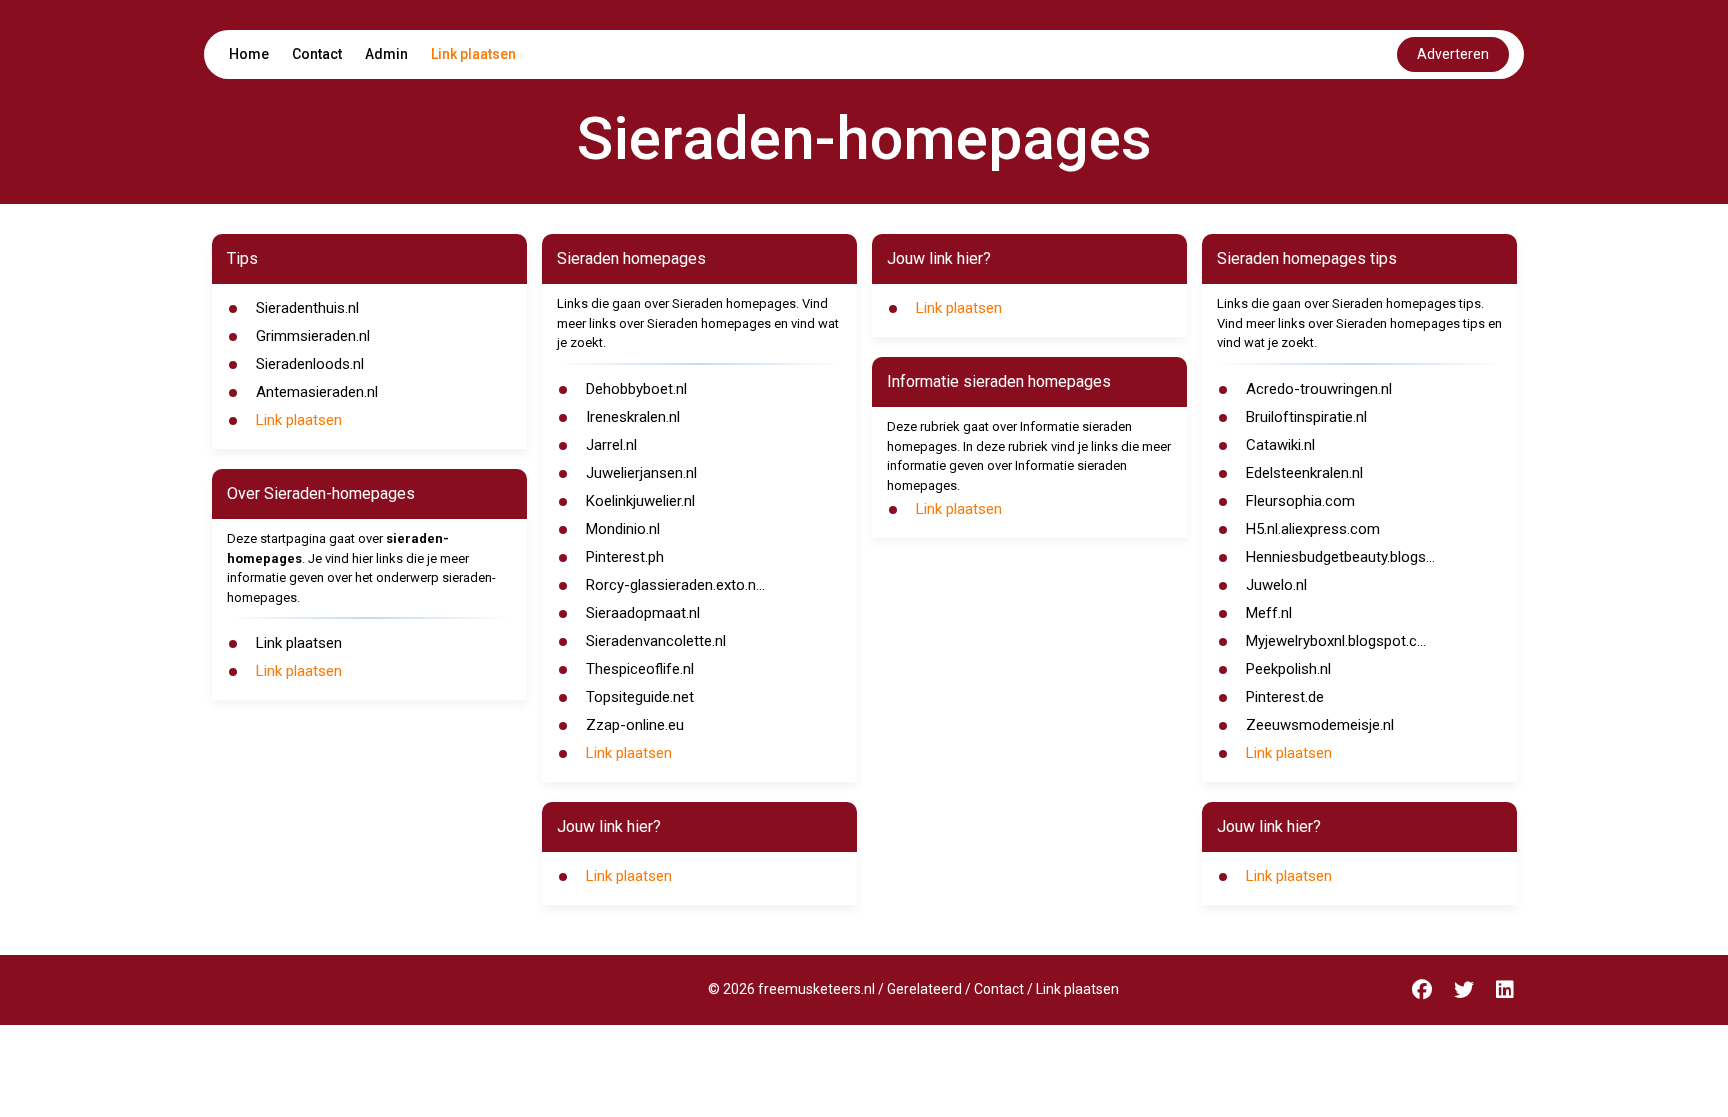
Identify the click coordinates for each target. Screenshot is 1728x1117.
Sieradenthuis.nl (307, 308)
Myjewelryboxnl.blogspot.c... (1336, 641)
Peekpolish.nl (1288, 669)
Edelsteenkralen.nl (1304, 473)
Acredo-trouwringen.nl (1319, 389)
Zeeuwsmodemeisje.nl (1320, 725)
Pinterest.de (1285, 697)
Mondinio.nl (623, 529)
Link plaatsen (473, 54)
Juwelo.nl (1276, 585)
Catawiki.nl (1280, 445)
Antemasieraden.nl (317, 392)
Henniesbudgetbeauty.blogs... (1340, 557)
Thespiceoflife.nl (640, 669)
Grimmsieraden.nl (313, 336)
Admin (386, 54)
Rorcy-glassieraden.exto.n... (675, 585)
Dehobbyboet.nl (636, 389)
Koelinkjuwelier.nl (640, 501)
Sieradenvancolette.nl (656, 641)
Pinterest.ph (625, 557)
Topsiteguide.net (640, 697)
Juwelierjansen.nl (641, 473)
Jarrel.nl (611, 445)
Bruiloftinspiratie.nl (1306, 417)
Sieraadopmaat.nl (643, 613)
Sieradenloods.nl (310, 364)
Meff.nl (1269, 613)
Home (249, 54)
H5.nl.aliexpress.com (1313, 529)
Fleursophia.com (1300, 501)
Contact (317, 54)
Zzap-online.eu (635, 725)
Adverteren (1453, 54)
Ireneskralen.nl (633, 417)
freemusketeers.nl (816, 989)
